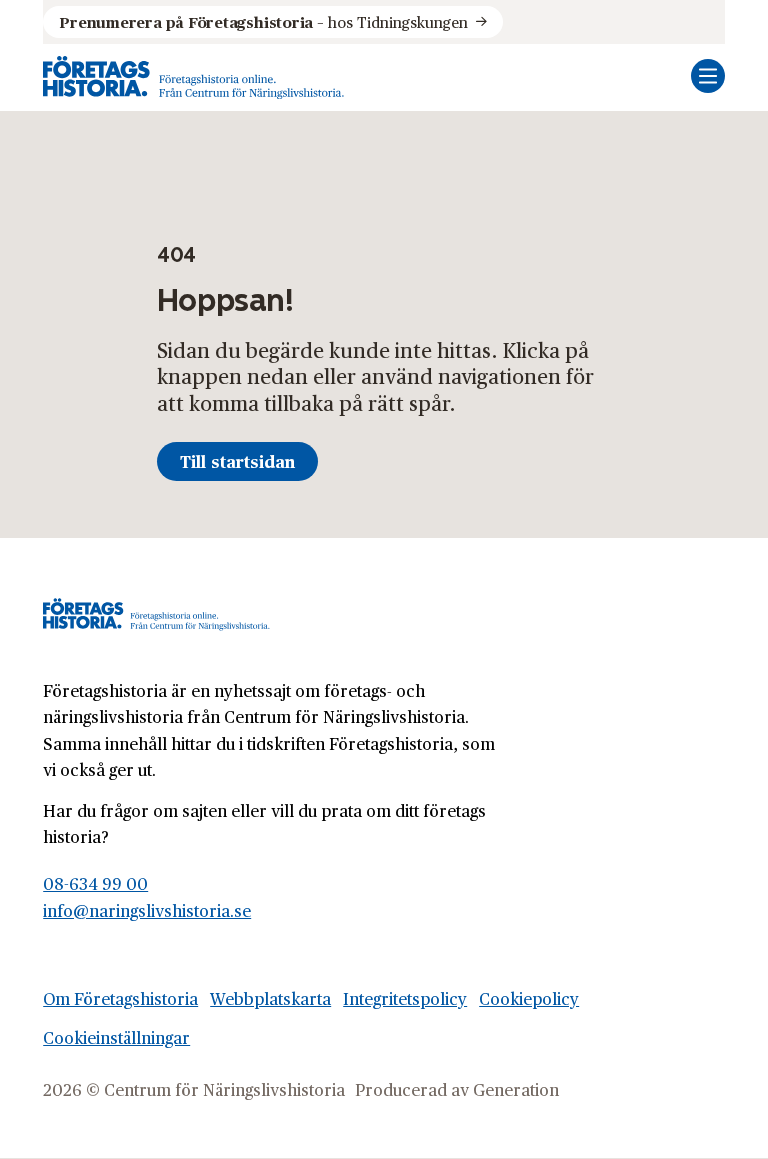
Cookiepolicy (529, 998)
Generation (516, 1089)
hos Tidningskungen (263, 21)
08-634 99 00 (95, 883)
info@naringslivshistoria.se (147, 910)
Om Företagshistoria (120, 998)
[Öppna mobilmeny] (708, 76)
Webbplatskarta (270, 998)
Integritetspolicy (405, 998)
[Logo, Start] (193, 77)
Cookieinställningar (116, 1037)
